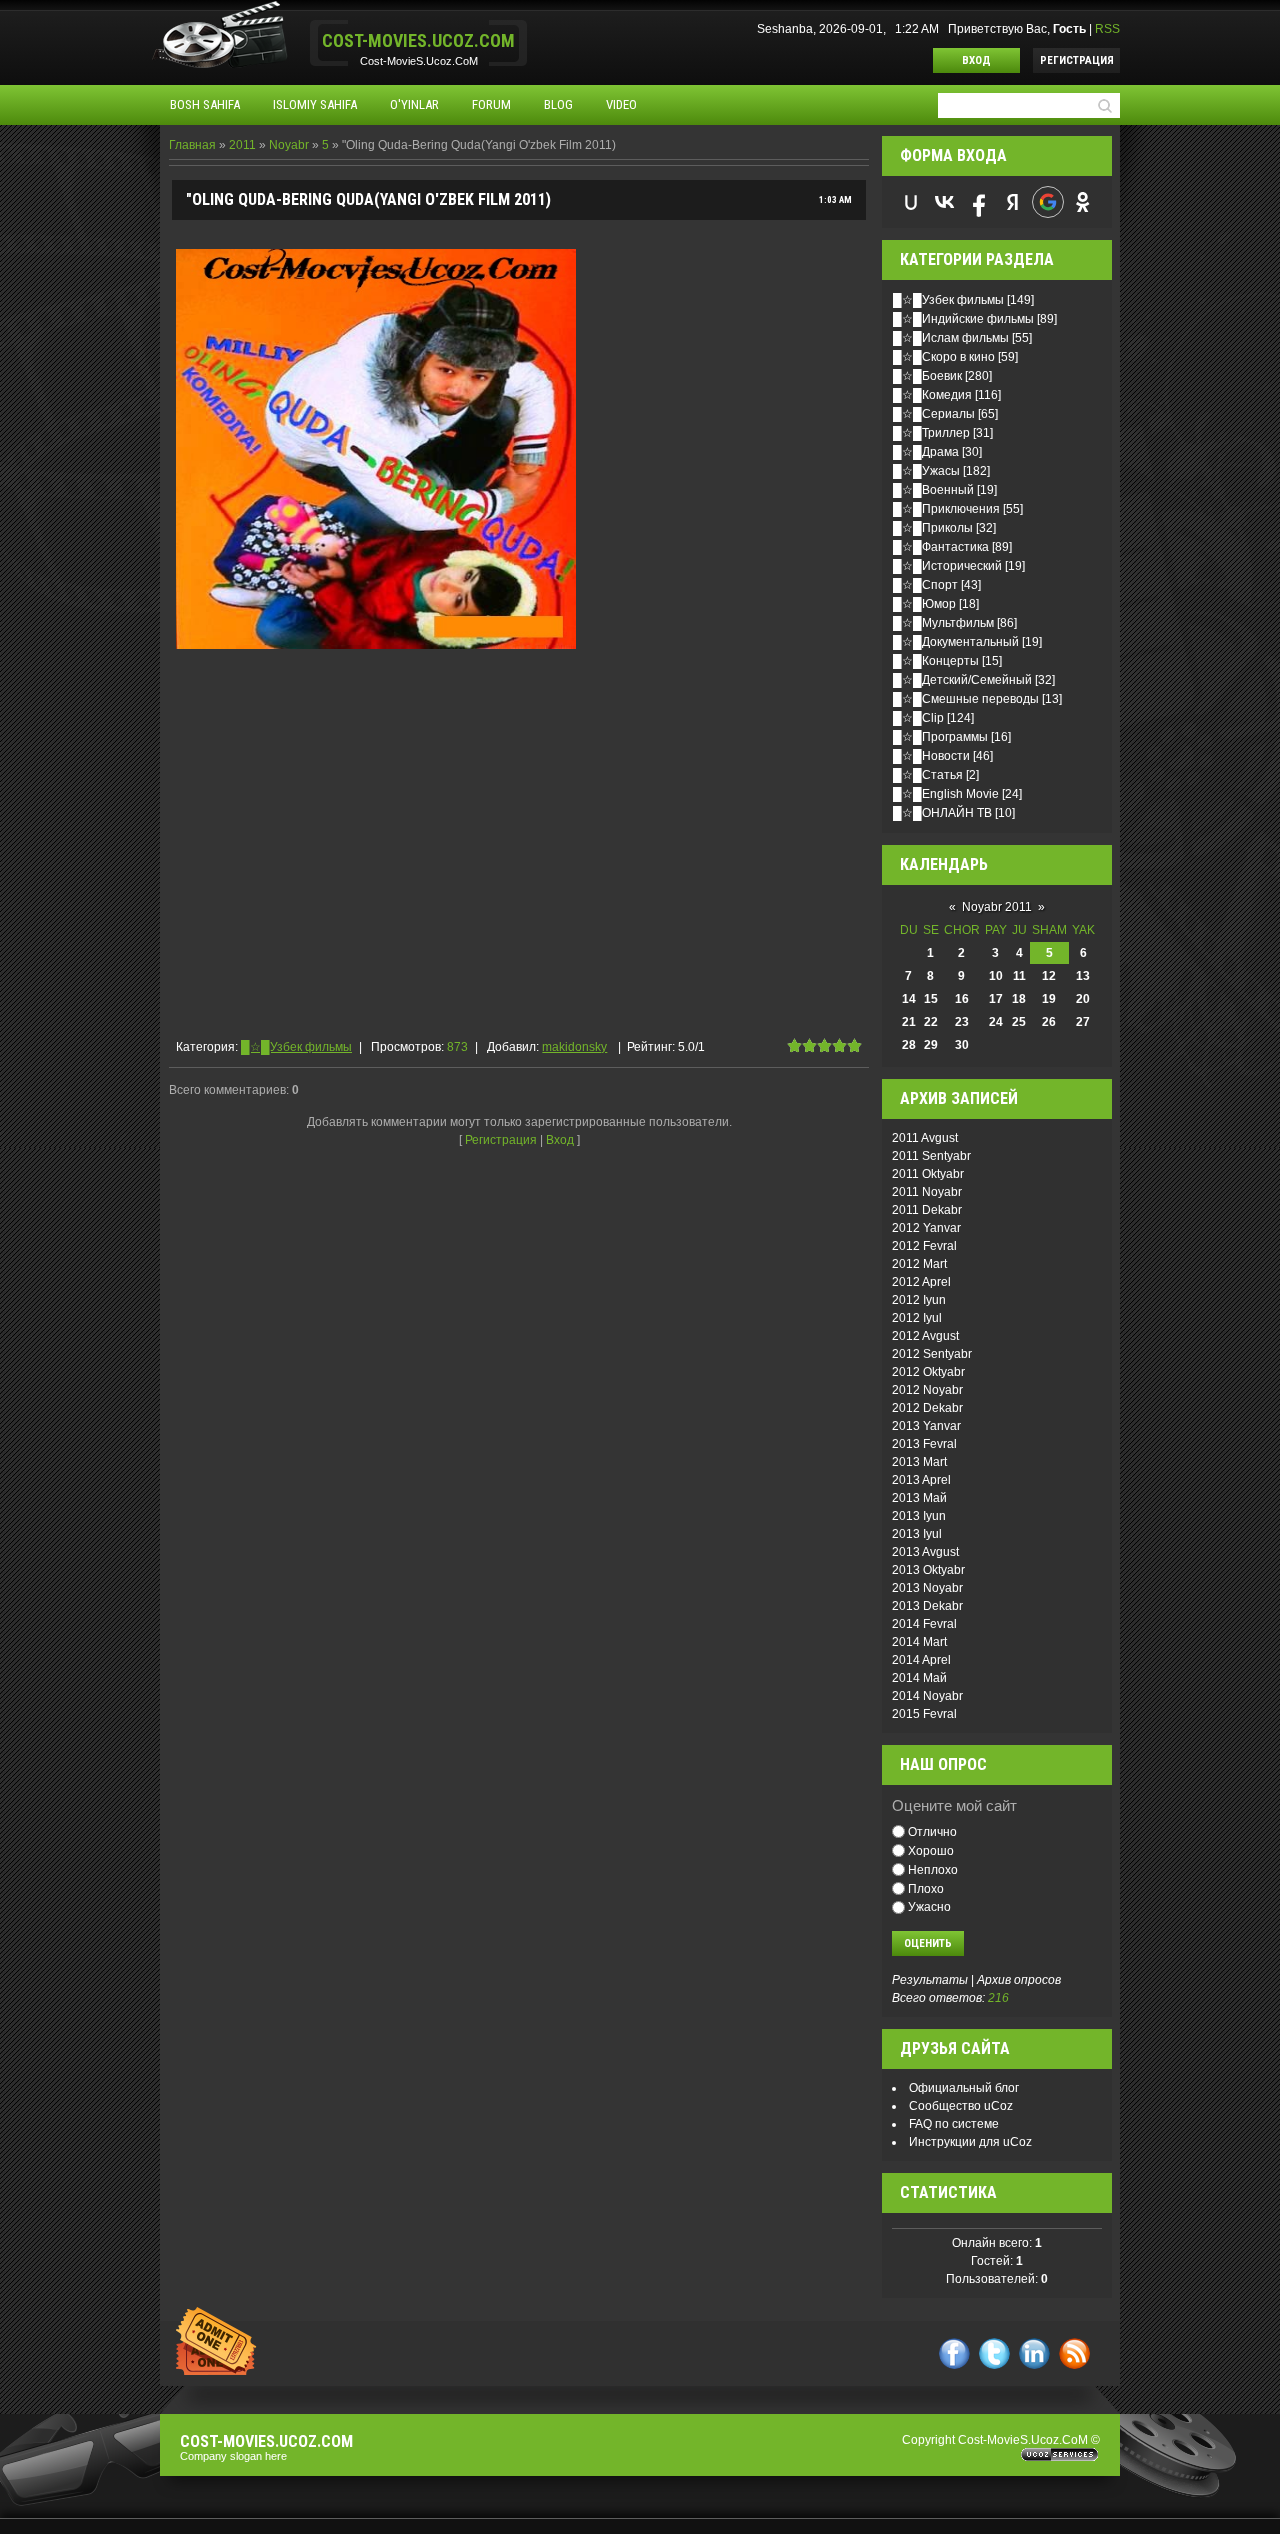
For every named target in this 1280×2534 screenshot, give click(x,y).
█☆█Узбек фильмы (296, 1047)
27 (1083, 1022)
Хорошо (931, 1851)
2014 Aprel (921, 1660)
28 (909, 1045)
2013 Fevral (924, 1444)
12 (1049, 976)
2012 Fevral (924, 1246)
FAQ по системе (954, 2124)
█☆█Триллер (931, 433)
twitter (994, 2353)
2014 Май (919, 1678)
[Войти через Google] (1048, 202)
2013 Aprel (921, 1480)
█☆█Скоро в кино (944, 357)
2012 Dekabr (927, 1408)
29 (931, 1045)
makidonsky (574, 1047)
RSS (1107, 29)
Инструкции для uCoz (970, 2142)
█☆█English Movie (946, 794)
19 (1049, 999)
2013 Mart (919, 1462)
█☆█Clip (918, 718)
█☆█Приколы (933, 528)
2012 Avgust (925, 1336)
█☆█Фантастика (941, 547)
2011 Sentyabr (931, 1156)
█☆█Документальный (956, 642)
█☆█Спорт (925, 585)
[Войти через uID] (911, 202)
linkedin (1034, 2353)
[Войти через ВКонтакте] (945, 202)
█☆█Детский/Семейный (962, 680)
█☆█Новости (931, 756)
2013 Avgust (925, 1552)
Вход (976, 60)
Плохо (926, 1888)
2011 (242, 145)
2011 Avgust (925, 1138)
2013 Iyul (917, 1534)
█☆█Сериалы (934, 414)
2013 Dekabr (927, 1606)
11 (1019, 976)
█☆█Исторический (947, 566)
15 (931, 999)
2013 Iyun (919, 1516)
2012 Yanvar (926, 1228)
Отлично (932, 1832)
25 (1019, 1022)
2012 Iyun (919, 1300)
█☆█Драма (926, 452)
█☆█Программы (940, 737)
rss (1074, 2353)
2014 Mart (919, 1642)
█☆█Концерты (936, 661)
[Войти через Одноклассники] (1083, 202)
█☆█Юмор (924, 604)
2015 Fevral (924, 1714)
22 (931, 1022)
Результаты (930, 1980)
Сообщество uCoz (961, 2106)
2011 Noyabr (927, 1192)
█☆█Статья (928, 775)
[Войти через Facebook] (979, 202)
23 (962, 1022)
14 (909, 999)
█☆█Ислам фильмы (951, 338)
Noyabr (289, 145)
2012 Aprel (921, 1282)
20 (1083, 999)
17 (996, 999)
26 (1049, 1022)
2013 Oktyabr (928, 1570)
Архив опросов (1019, 1980)
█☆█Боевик (927, 376)
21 (909, 1022)
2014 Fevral (924, 1624)
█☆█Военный (933, 490)
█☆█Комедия (932, 395)
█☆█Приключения (946, 509)
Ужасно (929, 1907)
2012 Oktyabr (928, 1372)
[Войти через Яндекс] (1013, 202)
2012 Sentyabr (932, 1354)
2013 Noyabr (927, 1588)
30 (962, 1045)
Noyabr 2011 (997, 907)
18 (1019, 999)
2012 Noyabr (927, 1390)
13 (1083, 976)
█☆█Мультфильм (943, 623)
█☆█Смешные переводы (966, 699)
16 (962, 999)
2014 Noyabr (927, 1696)
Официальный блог (964, 2088)
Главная (192, 145)
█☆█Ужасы (926, 471)
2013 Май (919, 1498)
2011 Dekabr (927, 1210)
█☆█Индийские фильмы (963, 319)
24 (996, 1022)
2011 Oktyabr (928, 1174)
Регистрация (1077, 60)
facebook (954, 2353)
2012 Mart (919, 1264)
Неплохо (933, 1870)
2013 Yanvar (926, 1426)
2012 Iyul (917, 1318)
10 (996, 976)
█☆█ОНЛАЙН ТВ (942, 813)
